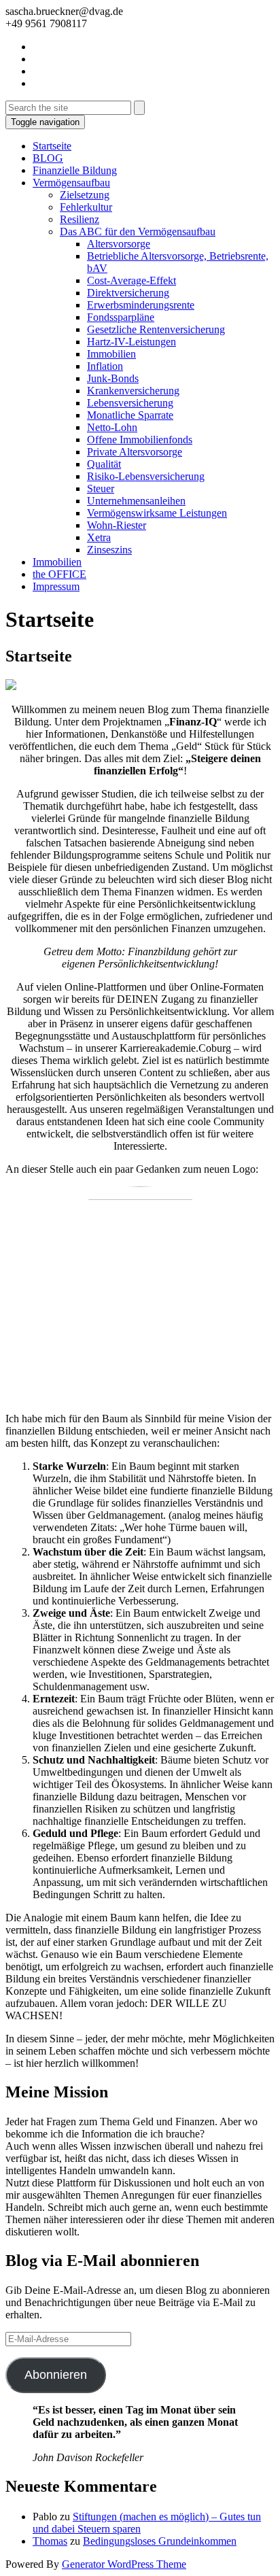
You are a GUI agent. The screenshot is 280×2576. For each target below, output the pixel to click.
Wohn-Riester (117, 525)
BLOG (48, 158)
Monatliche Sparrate (130, 415)
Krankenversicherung (133, 391)
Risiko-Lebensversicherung (146, 476)
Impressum (56, 586)
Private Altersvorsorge (135, 452)
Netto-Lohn (112, 427)
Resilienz (80, 219)
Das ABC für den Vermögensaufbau (138, 231)
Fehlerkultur (86, 207)
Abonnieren (56, 2375)
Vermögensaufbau (71, 183)
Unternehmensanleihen (136, 501)
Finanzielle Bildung (75, 170)
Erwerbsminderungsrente (141, 305)
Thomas (50, 2541)
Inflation (105, 366)
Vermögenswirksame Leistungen (157, 513)
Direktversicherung (128, 293)
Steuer (101, 488)
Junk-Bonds (113, 378)
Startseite (52, 146)
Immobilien (111, 354)
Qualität (104, 464)
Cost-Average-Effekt (132, 280)
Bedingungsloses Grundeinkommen (160, 2541)
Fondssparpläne (121, 317)
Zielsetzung (85, 195)
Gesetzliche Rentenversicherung (156, 329)
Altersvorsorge (119, 244)
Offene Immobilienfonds (140, 440)
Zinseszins (109, 550)
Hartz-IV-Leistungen (132, 342)
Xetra (99, 537)
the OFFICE (59, 574)
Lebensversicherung (130, 403)
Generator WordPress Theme (124, 2564)
